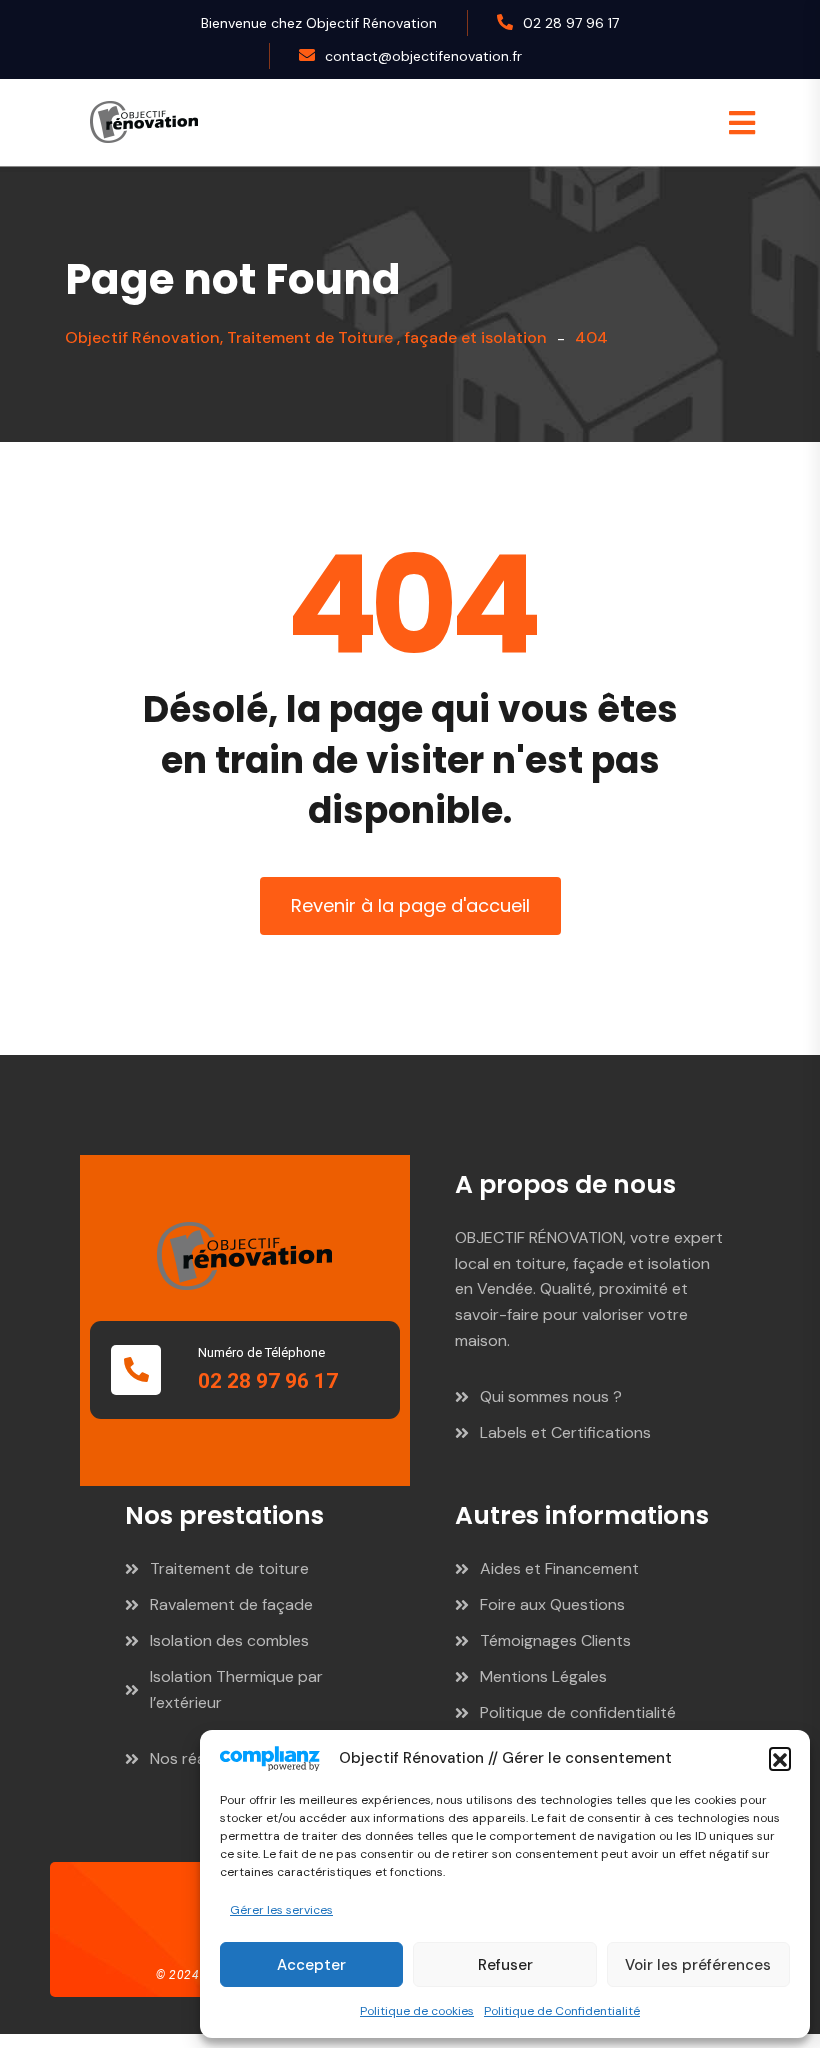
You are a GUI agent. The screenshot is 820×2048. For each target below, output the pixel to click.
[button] (780, 1758)
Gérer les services (281, 1910)
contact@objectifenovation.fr (423, 56)
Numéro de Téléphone (261, 1352)
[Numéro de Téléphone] (136, 1370)
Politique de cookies (417, 2011)
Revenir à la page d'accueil (410, 905)
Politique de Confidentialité (562, 2011)
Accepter (311, 1965)
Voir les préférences (698, 1965)
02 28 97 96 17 (571, 23)
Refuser (505, 1965)
